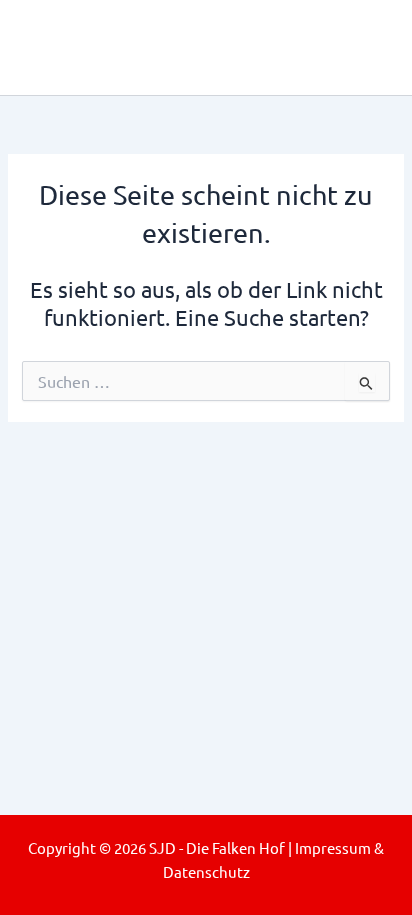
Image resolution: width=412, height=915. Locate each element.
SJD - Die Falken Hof (181, 47)
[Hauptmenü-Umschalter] (368, 47)
